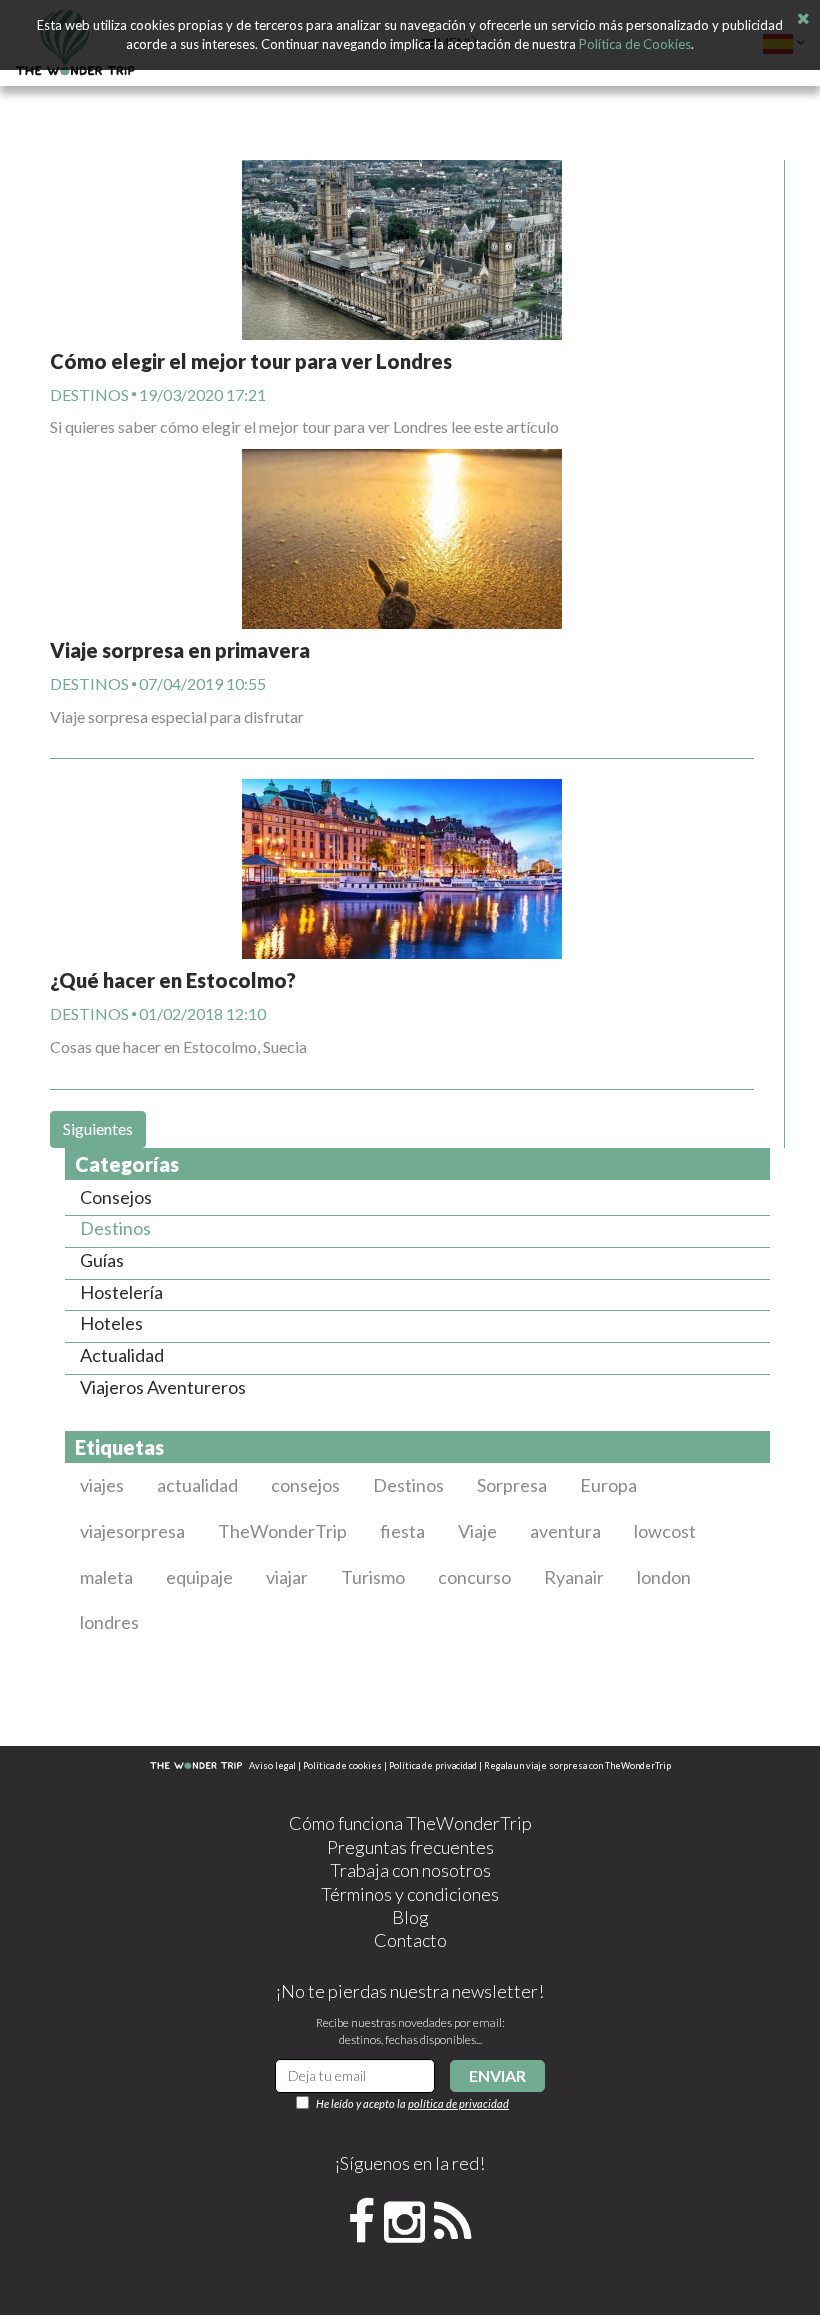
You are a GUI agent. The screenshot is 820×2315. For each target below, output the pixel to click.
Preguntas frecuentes (410, 1847)
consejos (305, 1485)
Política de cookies (342, 1765)
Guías (102, 1260)
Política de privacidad (433, 1765)
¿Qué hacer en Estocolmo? (173, 980)
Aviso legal (272, 1765)
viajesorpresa (132, 1531)
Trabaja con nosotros (410, 1870)
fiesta (402, 1531)
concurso (474, 1577)
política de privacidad (458, 2103)
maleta (106, 1577)
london (664, 1577)
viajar (287, 1577)
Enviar (497, 2075)
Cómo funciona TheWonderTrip (410, 1823)
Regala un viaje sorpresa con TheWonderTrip (577, 1765)
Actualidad (122, 1355)
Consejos (116, 1197)
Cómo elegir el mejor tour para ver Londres (251, 361)
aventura (565, 1531)
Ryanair (574, 1577)
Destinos (89, 394)
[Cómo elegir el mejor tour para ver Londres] (402, 250)
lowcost (665, 1531)
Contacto (410, 1940)
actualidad (197, 1485)
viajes (102, 1485)
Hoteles (111, 1323)
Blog (410, 1917)
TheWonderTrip (282, 1531)
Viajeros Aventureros (163, 1387)
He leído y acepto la (412, 2103)
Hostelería (121, 1292)
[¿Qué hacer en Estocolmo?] (402, 848)
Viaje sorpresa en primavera (180, 650)
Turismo (373, 1577)
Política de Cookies (635, 44)
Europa (608, 1485)
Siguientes (98, 1128)
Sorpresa (512, 1485)
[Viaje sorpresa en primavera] (402, 539)
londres (109, 1622)
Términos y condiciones (410, 1894)
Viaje (477, 1531)
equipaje (199, 1577)
